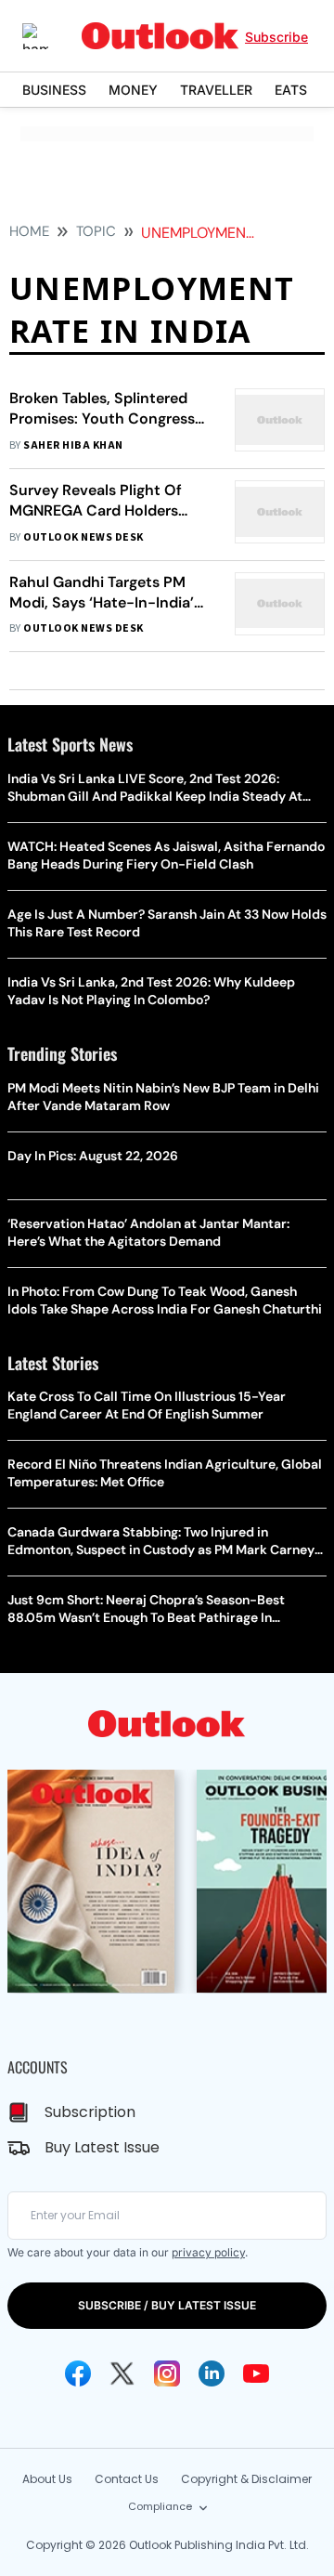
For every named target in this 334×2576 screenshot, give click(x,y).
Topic (96, 231)
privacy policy (208, 2252)
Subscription (90, 2112)
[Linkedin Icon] (212, 2373)
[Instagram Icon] (167, 2373)
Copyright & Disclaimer (246, 2479)
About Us (47, 2479)
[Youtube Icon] (256, 2373)
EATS (291, 90)
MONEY (133, 90)
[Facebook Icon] (78, 2373)
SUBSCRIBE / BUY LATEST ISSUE (167, 2305)
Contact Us (127, 2479)
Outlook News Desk (83, 537)
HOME (29, 231)
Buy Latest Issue (102, 2147)
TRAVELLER (216, 90)
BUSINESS (54, 90)
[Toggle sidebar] (49, 36)
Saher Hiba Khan (73, 445)
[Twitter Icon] (122, 2373)
